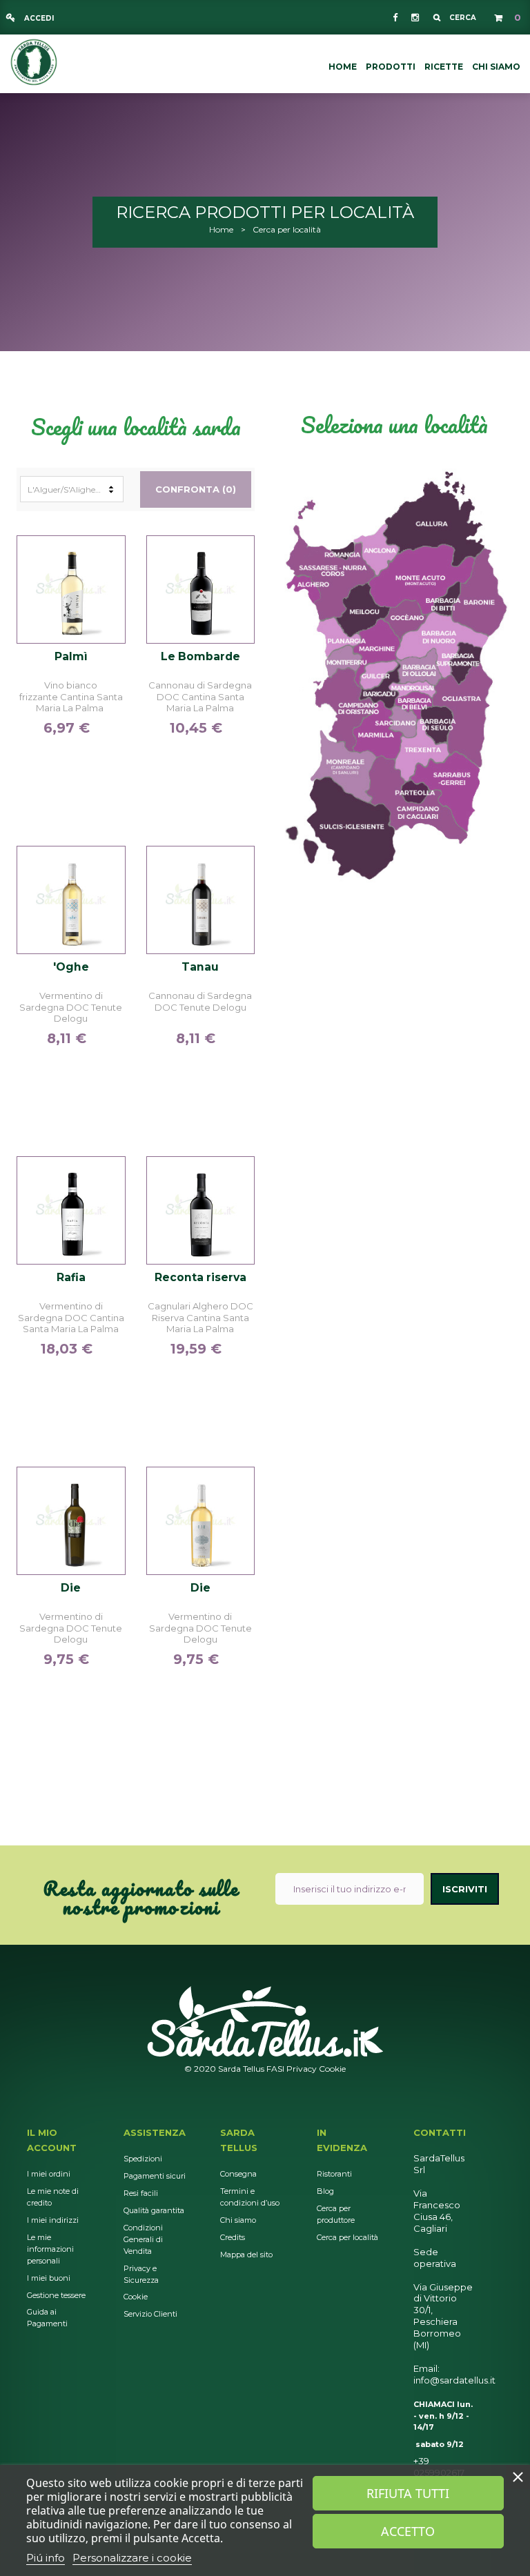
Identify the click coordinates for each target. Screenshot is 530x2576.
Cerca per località (347, 2237)
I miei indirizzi (53, 2220)
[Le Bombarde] (201, 590)
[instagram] (414, 17)
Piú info (46, 2558)
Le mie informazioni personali (50, 2249)
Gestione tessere (56, 2295)
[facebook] (395, 17)
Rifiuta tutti (408, 2493)
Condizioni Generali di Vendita (143, 2239)
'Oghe (71, 967)
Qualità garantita (154, 2210)
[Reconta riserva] (201, 1211)
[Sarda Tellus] (34, 61)
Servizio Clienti (150, 2314)
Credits (233, 2237)
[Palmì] (71, 590)
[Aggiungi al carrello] (106, 587)
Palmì (71, 657)
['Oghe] (71, 900)
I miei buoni (49, 2278)
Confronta (106, 559)
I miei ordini (49, 2174)
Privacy (302, 2069)
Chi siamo (238, 2220)
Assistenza (155, 2132)
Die (71, 1588)
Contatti (440, 2132)
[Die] (71, 1521)
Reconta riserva (200, 1278)
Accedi (38, 18)
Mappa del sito (246, 2255)
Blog (325, 2191)
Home (221, 229)
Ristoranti (334, 2174)
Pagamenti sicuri (155, 2176)
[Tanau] (201, 900)
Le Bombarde (200, 657)
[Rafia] (71, 1211)
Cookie (332, 2069)
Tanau (200, 967)
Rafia (71, 1278)
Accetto (408, 2531)
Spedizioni (143, 2159)
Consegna (238, 2174)
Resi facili (141, 2193)
